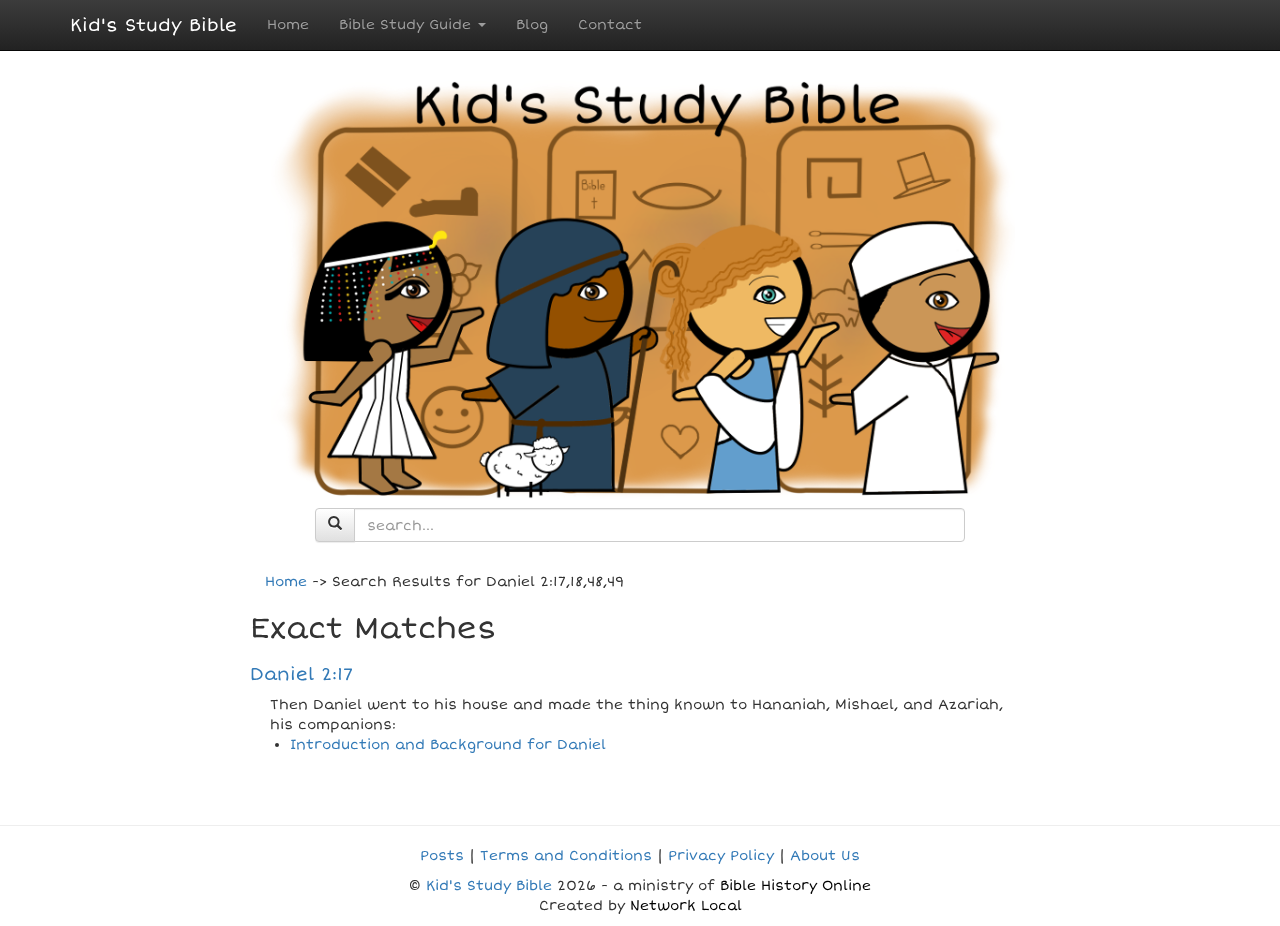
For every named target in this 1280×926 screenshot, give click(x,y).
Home (288, 24)
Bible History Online (795, 885)
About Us (825, 855)
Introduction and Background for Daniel (448, 744)
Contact (610, 24)
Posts (442, 855)
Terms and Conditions (566, 855)
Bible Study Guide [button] (407, 24)
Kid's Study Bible (153, 25)
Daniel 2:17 (301, 674)
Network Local (686, 905)
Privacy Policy (721, 855)
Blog (532, 24)
